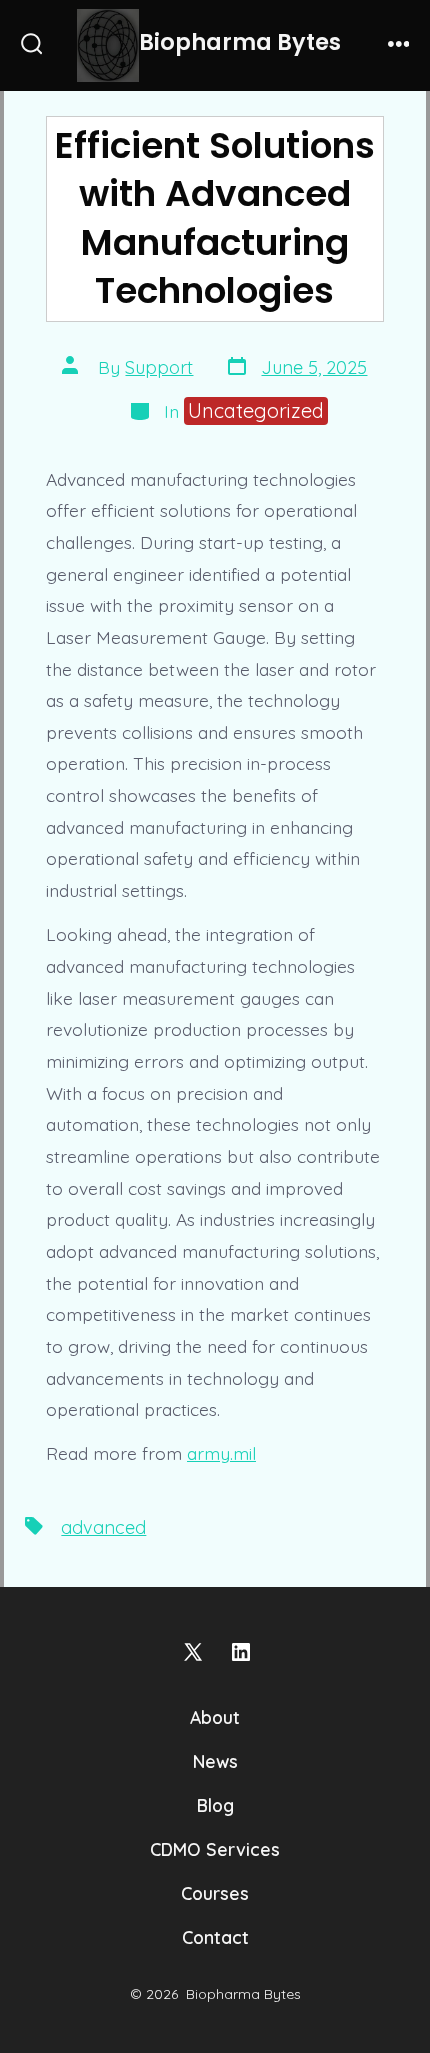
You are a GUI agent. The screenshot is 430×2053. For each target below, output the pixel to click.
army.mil (221, 1453)
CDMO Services (215, 1849)
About (215, 1717)
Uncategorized (256, 410)
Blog (215, 1805)
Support (159, 367)
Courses (215, 1893)
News (215, 1761)
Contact (215, 1937)
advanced (103, 1527)
